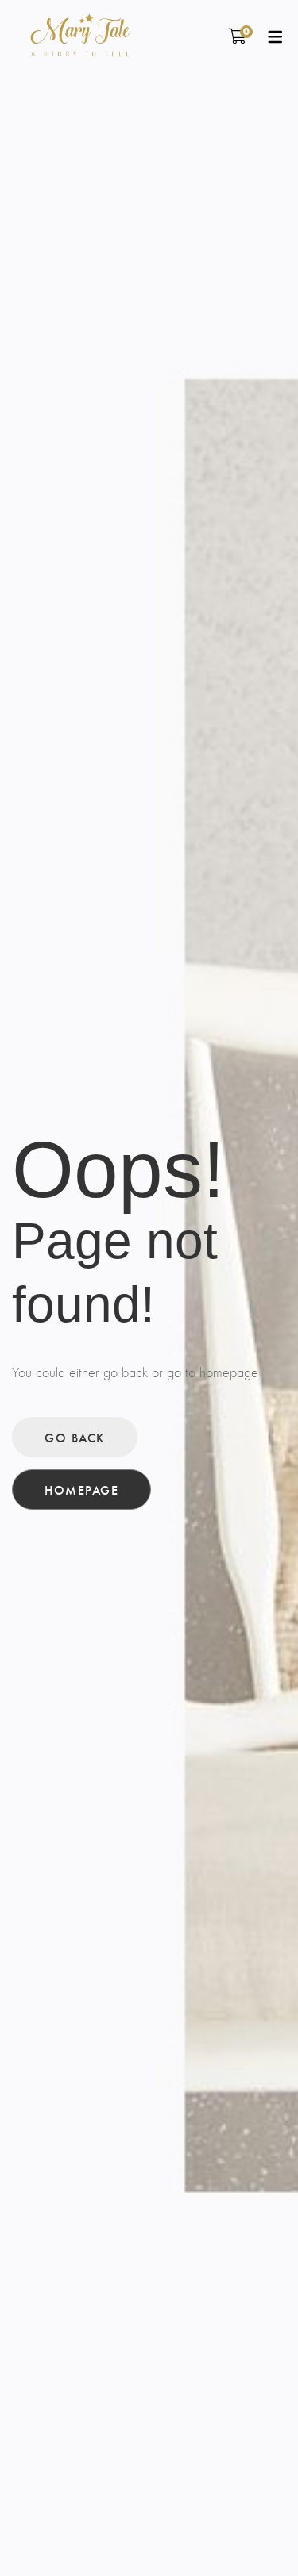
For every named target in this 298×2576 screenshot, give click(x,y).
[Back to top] (254, 2532)
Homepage (81, 1490)
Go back (75, 1437)
